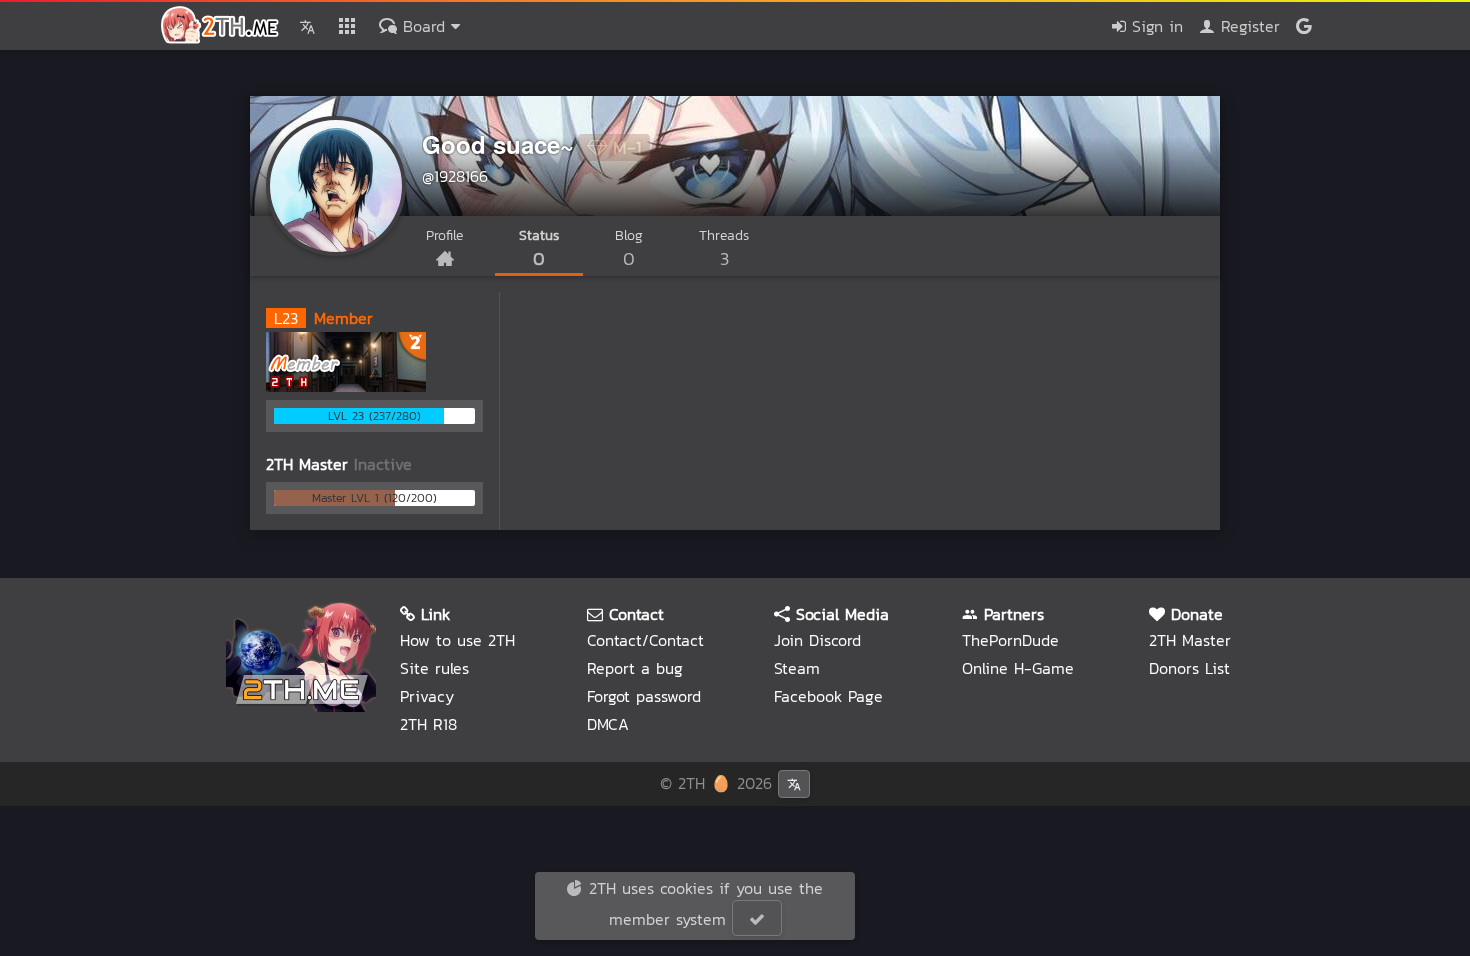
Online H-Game (1018, 668)
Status (539, 248)
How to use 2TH (457, 640)
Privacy (427, 696)
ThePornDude (1010, 640)
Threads (724, 248)
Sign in (1154, 26)
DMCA (608, 724)
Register (1247, 26)
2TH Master (1190, 640)
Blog (629, 248)
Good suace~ (498, 144)
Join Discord (817, 640)
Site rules (434, 668)
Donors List (1189, 668)
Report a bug (635, 668)
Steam (797, 668)
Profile (444, 235)
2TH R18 (428, 724)
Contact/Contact (645, 640)
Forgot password (644, 696)
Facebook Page (828, 696)
